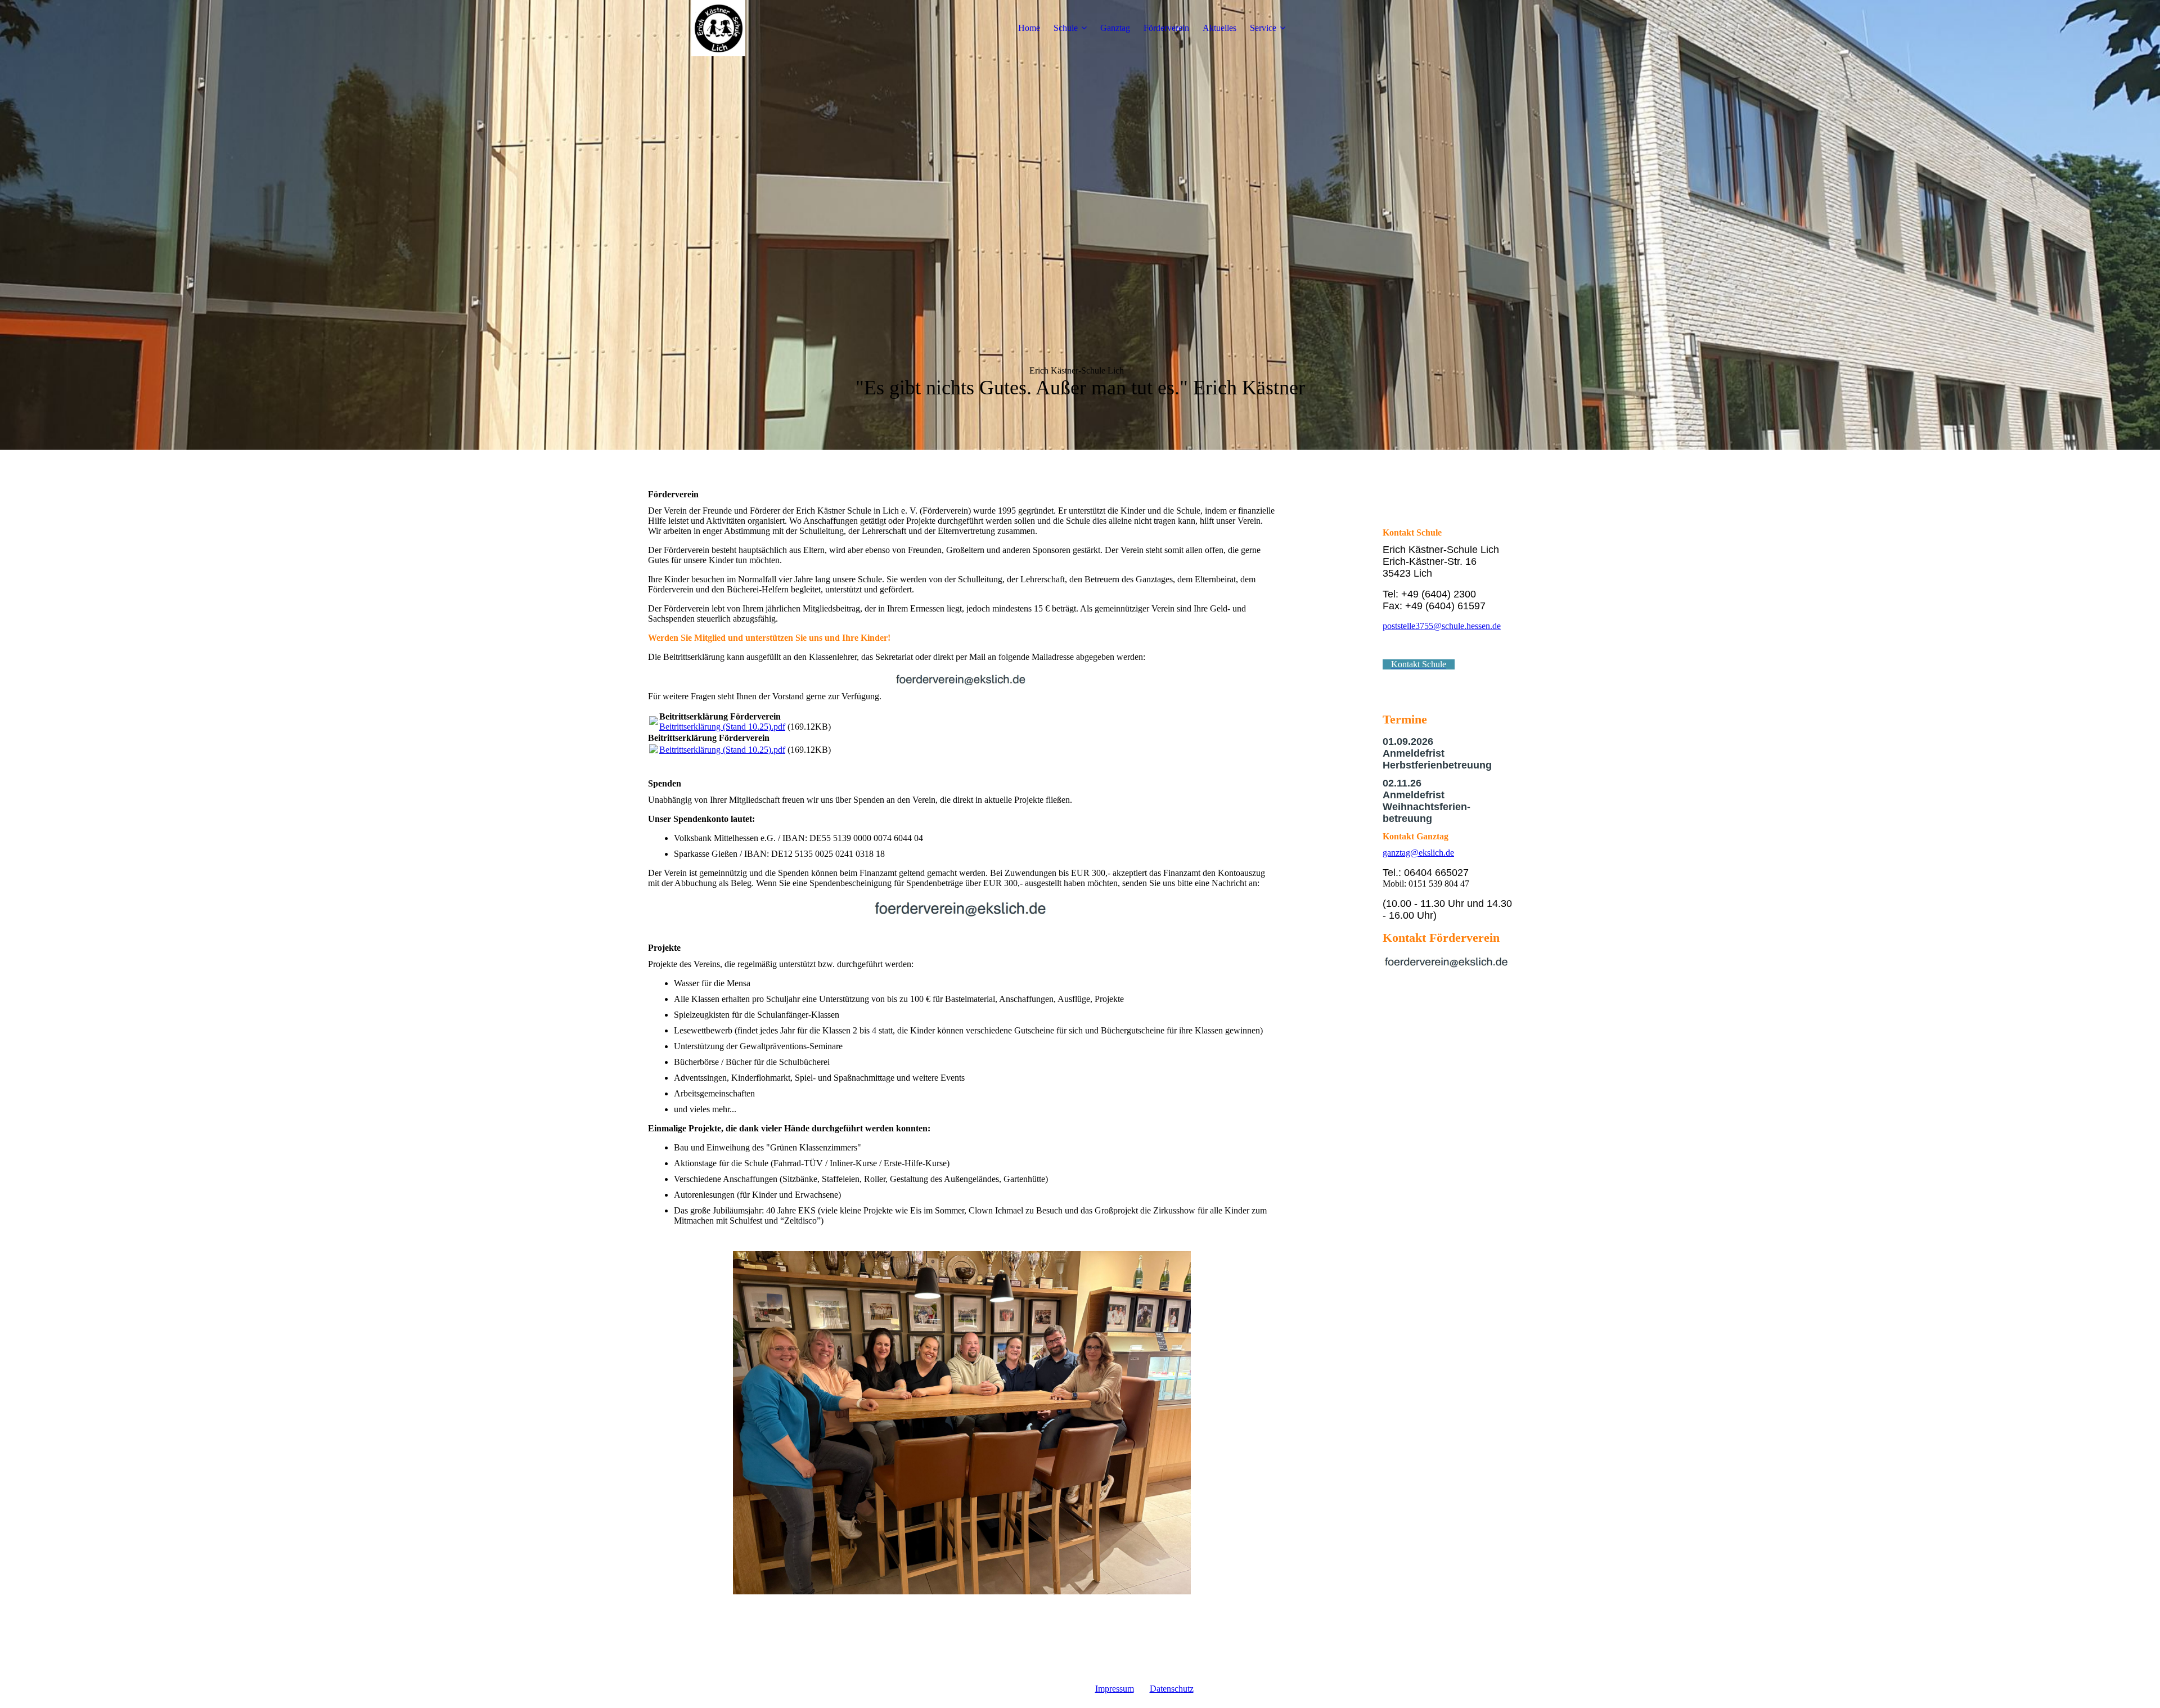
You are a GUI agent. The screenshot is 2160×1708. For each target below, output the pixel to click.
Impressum (1115, 1689)
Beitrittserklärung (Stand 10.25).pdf (722, 727)
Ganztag (1115, 28)
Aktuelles (1219, 28)
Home (1029, 28)
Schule (1066, 28)
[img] (718, 28)
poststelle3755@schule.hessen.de (1442, 626)
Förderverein (1166, 28)
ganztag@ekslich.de (1418, 853)
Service (1263, 28)
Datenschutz (1172, 1689)
